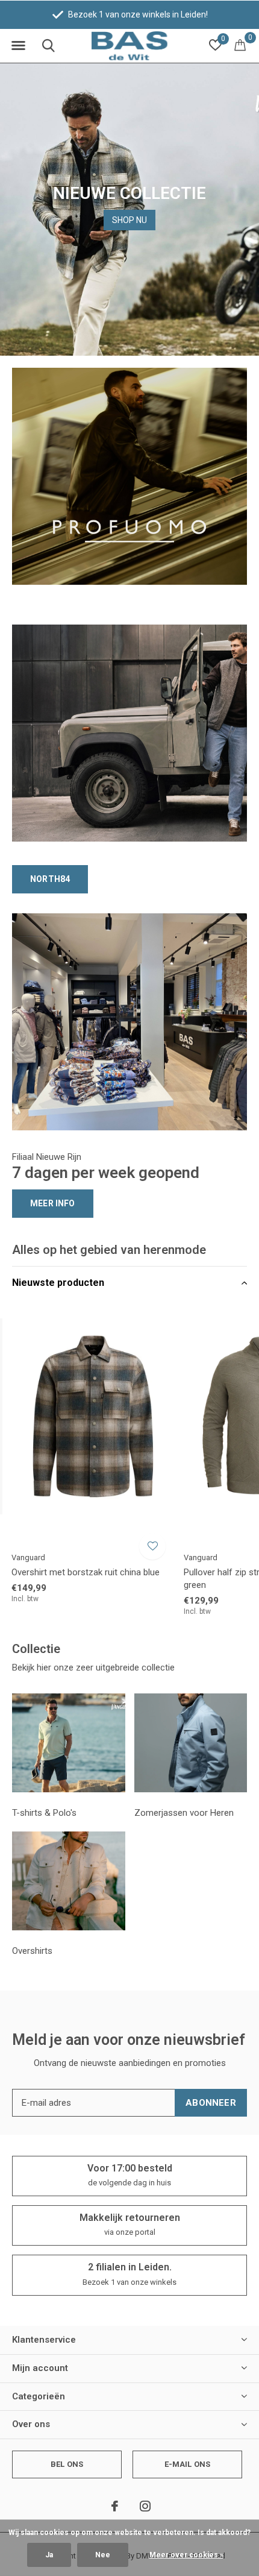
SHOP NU (129, 220)
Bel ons (67, 2464)
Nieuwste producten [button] (58, 1283)
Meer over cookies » (186, 2555)
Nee (103, 2555)
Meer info (53, 1203)
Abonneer (211, 2103)
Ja (49, 2555)
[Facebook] (115, 2506)
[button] (18, 46)
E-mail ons (188, 2464)
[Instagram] (145, 2506)
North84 (50, 879)
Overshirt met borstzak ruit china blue (86, 1572)
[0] (240, 45)
